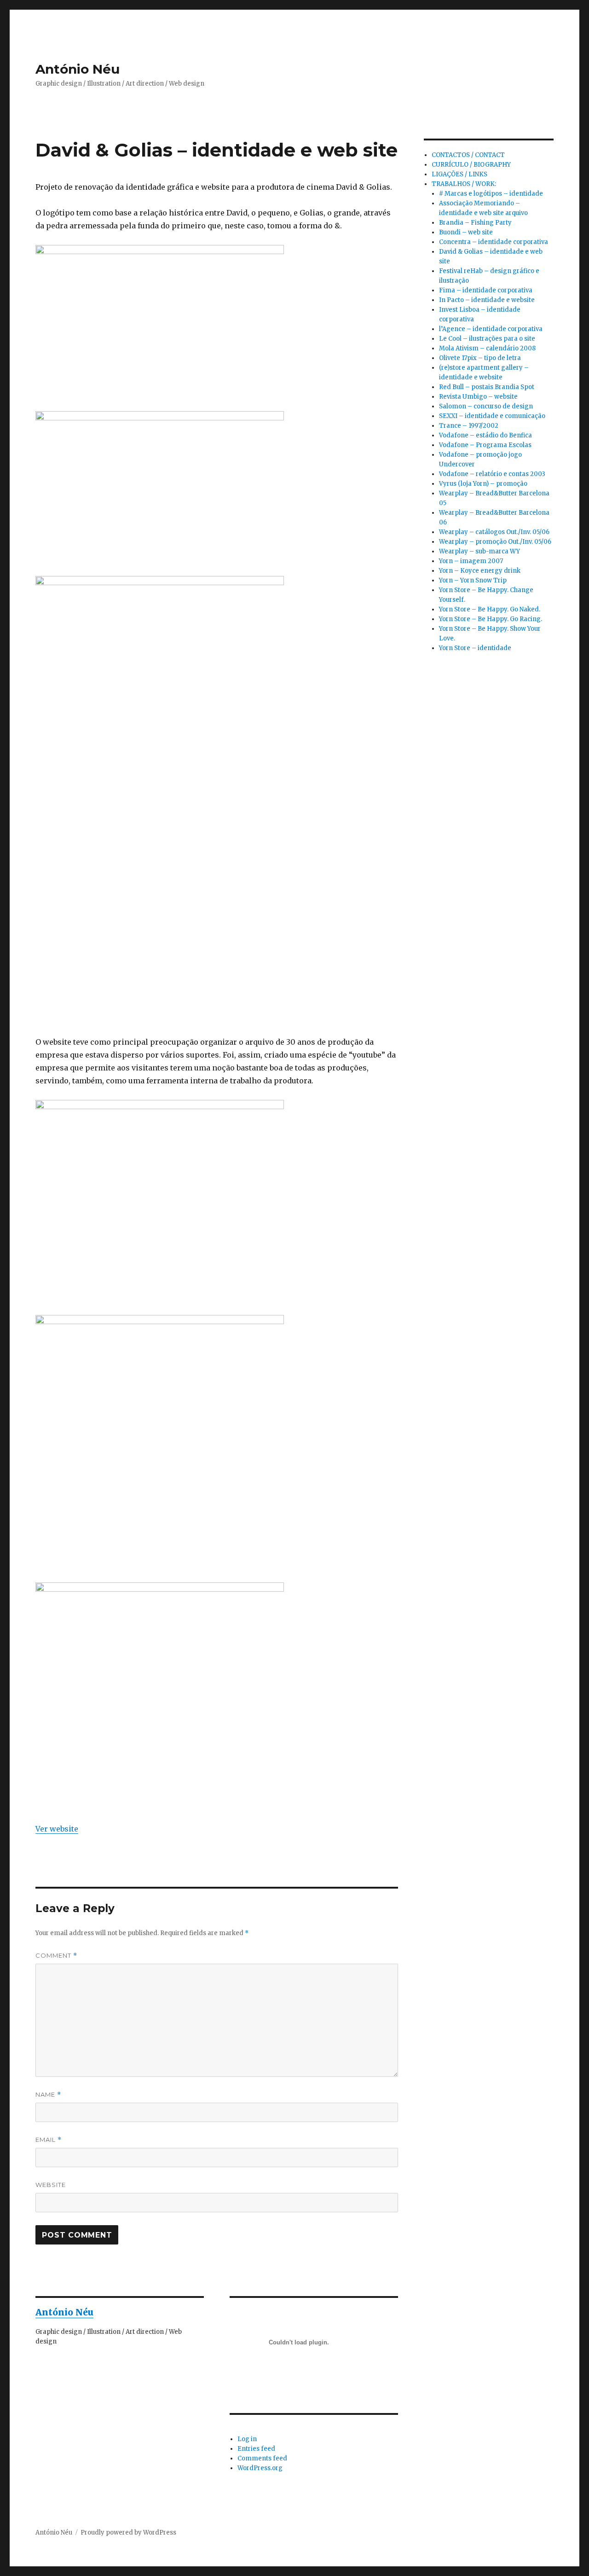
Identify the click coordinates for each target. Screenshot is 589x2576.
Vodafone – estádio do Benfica (485, 435)
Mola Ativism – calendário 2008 (487, 348)
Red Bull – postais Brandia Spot (487, 387)
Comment (56, 1956)
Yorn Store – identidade (475, 648)
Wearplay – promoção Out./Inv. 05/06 (495, 542)
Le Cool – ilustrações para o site (487, 339)
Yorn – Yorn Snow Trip (473, 580)
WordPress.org (260, 2468)
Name (48, 2095)
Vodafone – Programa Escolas (485, 445)
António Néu (78, 69)
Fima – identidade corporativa (486, 290)
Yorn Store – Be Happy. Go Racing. (491, 619)
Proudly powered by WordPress (128, 2532)
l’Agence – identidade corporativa (491, 329)
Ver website (57, 1829)
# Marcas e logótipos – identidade (491, 194)
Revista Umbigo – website (478, 397)
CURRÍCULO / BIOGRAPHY (471, 165)
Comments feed (262, 2458)
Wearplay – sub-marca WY (479, 551)
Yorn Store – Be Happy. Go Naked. (490, 609)
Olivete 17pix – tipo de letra (480, 358)
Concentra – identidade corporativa (494, 242)
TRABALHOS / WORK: (464, 184)
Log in (247, 2439)
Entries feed (256, 2449)
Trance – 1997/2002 (469, 426)
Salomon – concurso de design (486, 406)
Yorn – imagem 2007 (471, 561)
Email (49, 2140)
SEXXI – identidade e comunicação (492, 416)
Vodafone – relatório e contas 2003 (492, 474)
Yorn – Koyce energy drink (480, 571)
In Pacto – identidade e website (487, 300)
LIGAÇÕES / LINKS (459, 174)
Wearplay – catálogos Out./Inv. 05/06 (494, 532)
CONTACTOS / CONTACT (468, 155)
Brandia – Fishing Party (475, 223)
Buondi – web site (466, 232)
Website (51, 2185)
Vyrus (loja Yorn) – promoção (483, 484)
